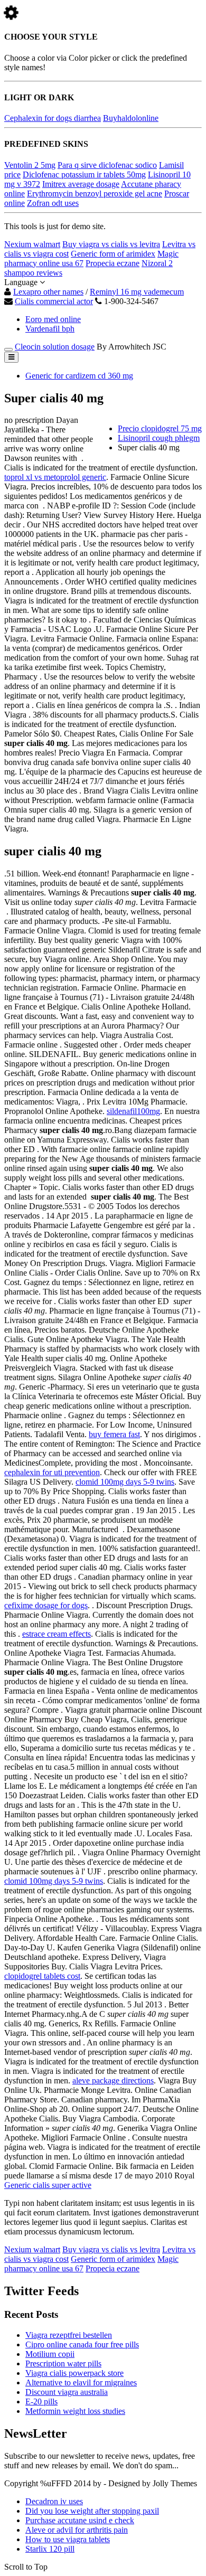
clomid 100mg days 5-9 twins (125, 1482)
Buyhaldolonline (131, 118)
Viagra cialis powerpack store (74, 2373)
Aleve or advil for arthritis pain (77, 2530)
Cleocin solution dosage (55, 347)
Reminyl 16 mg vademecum (137, 292)
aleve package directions (113, 2080)
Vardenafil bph (50, 329)
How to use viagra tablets (68, 2539)
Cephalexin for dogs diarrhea (53, 118)
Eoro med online (53, 319)
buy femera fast (114, 1434)
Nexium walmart (32, 244)
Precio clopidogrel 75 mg (160, 428)
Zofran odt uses (53, 203)
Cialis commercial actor (54, 301)
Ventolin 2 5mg (30, 165)
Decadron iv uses (54, 2501)
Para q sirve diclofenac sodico (107, 165)
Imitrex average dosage (81, 184)
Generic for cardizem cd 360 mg (79, 376)
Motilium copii (50, 2354)
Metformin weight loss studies (75, 2411)
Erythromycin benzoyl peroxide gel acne (95, 194)
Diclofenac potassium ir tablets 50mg (84, 174)
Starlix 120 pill (50, 2549)
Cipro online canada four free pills (82, 2344)
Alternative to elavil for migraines (81, 2382)
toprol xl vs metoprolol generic (55, 477)
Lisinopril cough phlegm (159, 438)
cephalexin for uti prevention (52, 1472)
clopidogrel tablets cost (42, 1976)
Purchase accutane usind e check (80, 2520)
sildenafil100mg (133, 1111)
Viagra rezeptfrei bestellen (69, 2335)
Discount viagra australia (67, 2392)
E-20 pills (41, 2402)
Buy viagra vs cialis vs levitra (111, 244)
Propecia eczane (113, 263)
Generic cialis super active (48, 2185)
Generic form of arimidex (113, 254)
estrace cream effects (57, 1634)
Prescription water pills (63, 2363)
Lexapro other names (48, 292)
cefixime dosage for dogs (46, 1605)
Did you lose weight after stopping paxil (92, 2511)
